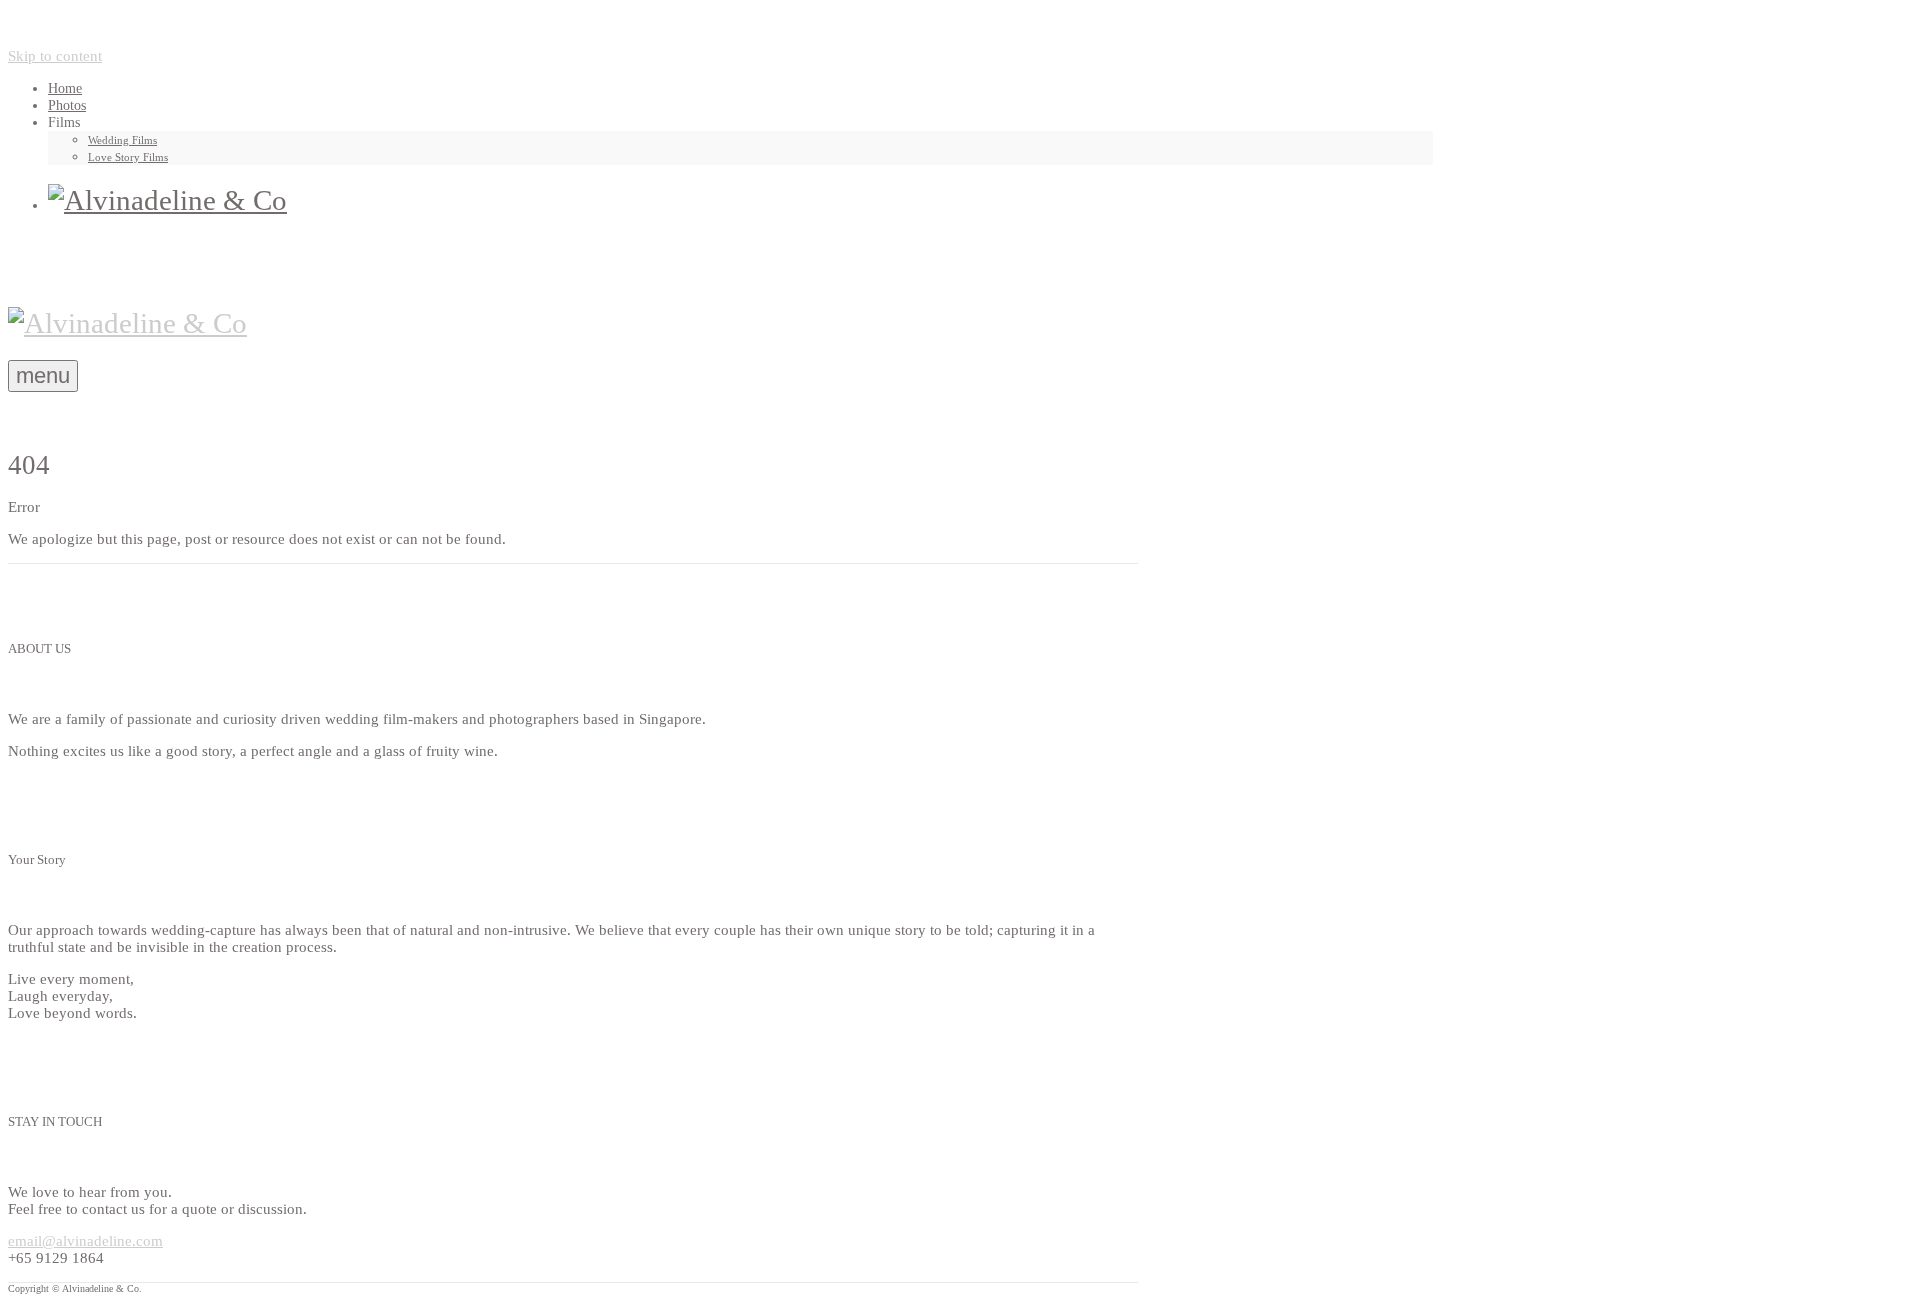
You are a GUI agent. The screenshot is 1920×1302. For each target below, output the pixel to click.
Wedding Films (122, 140)
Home (65, 88)
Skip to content (55, 56)
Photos (67, 105)
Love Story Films (128, 157)
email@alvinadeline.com (85, 1241)
